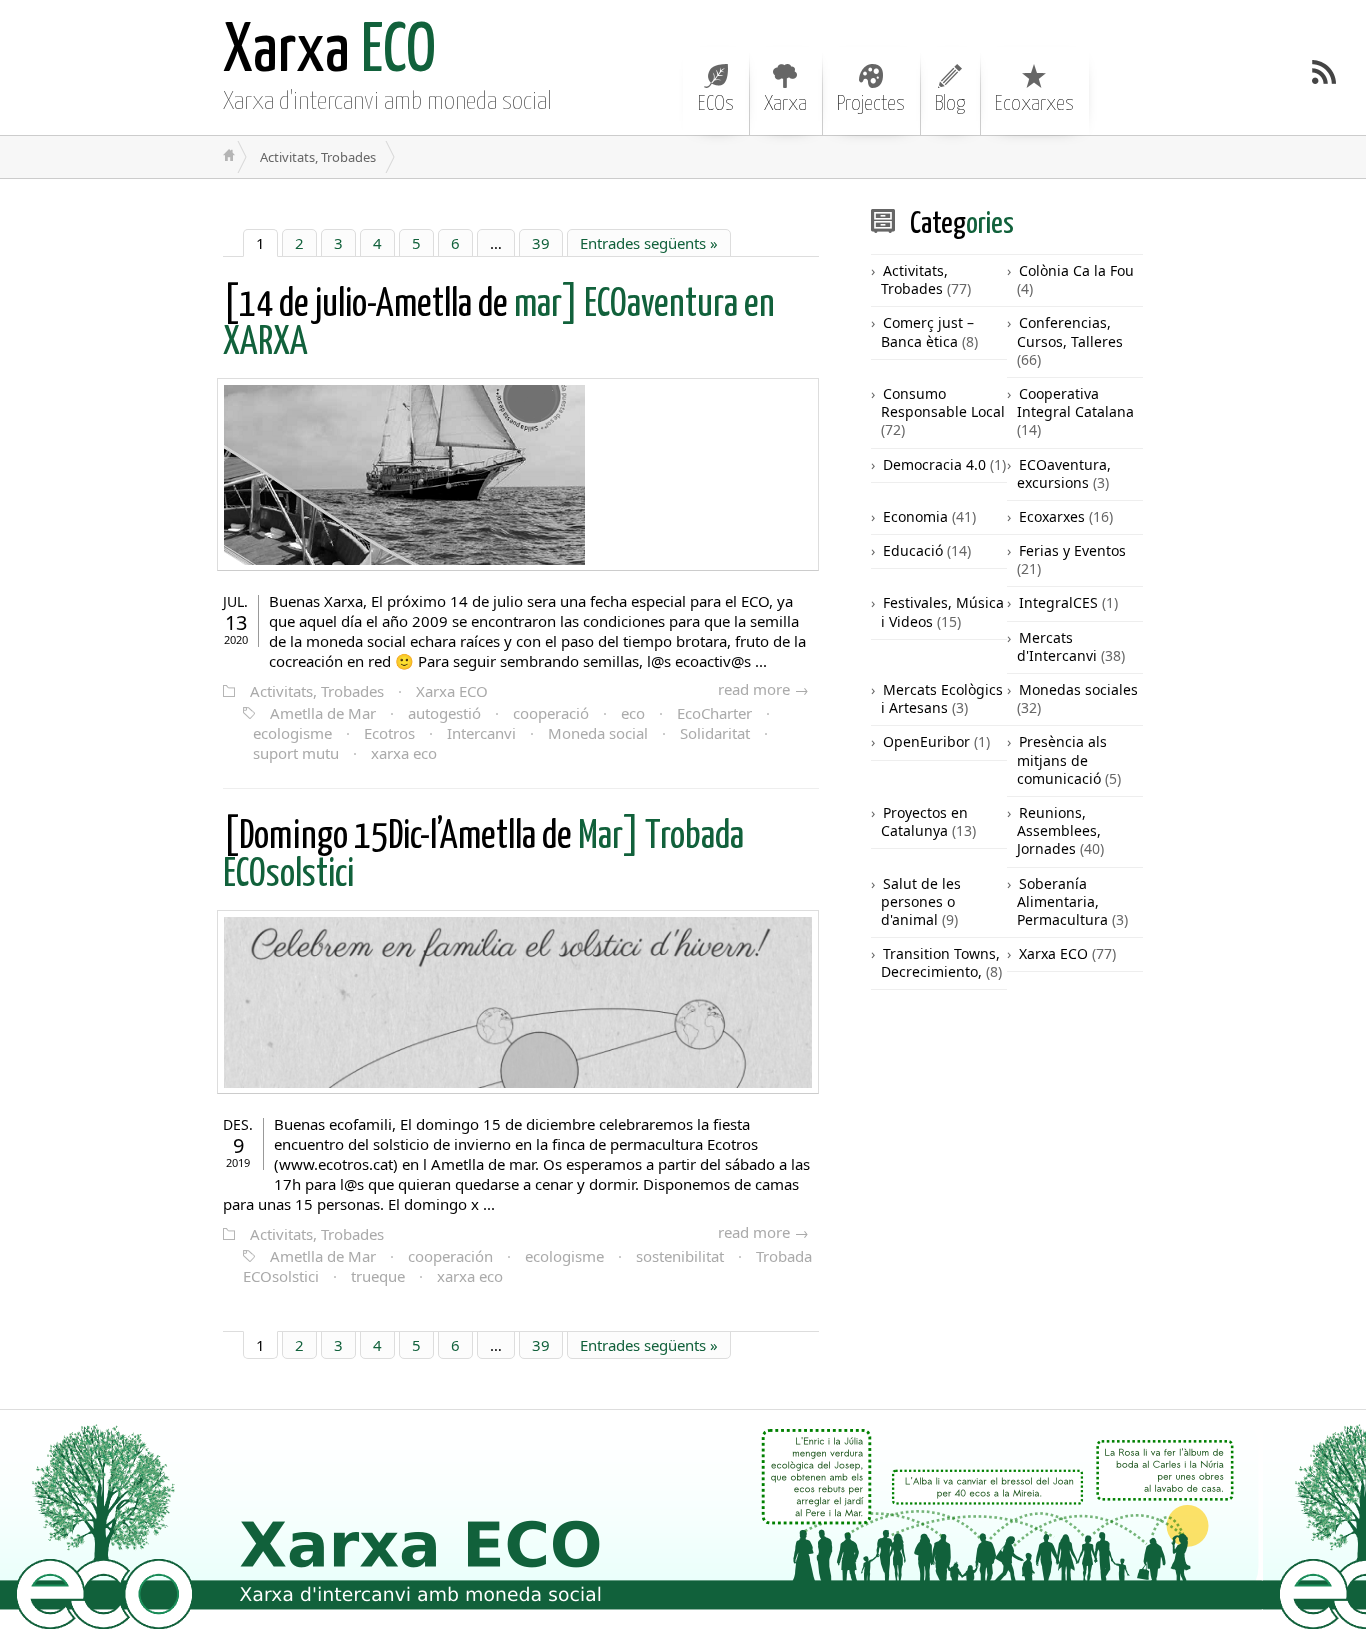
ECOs (716, 104)
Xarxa (785, 104)
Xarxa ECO (452, 691)
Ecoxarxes (1034, 104)
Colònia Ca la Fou (1076, 270)
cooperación (450, 1256)
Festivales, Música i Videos (942, 611)
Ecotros (389, 733)
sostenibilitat (680, 1256)
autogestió (444, 713)
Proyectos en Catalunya (924, 821)
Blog (950, 104)
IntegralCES (1058, 602)
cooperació (551, 713)
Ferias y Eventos (1072, 550)
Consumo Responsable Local (943, 402)
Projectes (871, 104)
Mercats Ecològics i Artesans (942, 698)
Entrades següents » (649, 243)
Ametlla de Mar (323, 713)
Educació (913, 550)
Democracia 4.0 (934, 464)
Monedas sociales (1078, 689)
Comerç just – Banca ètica (927, 331)
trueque (378, 1276)
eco (633, 713)
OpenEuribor (926, 741)
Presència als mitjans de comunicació (1062, 759)
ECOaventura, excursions (1064, 473)
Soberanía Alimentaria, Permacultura (1062, 901)
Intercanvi (481, 733)
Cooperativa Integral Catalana (1075, 402)
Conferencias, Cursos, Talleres (1070, 331)
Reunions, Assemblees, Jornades (1059, 830)
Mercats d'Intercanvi (1057, 646)
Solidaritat (715, 733)
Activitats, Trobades (317, 691)
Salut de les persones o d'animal (921, 901)
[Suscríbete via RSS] (1324, 72)
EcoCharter (714, 713)
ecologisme (292, 733)
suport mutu (296, 753)
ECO (329, 52)
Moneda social (598, 733)
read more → (763, 689)
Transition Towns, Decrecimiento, (940, 962)
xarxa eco (404, 753)
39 (541, 243)
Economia (915, 516)
